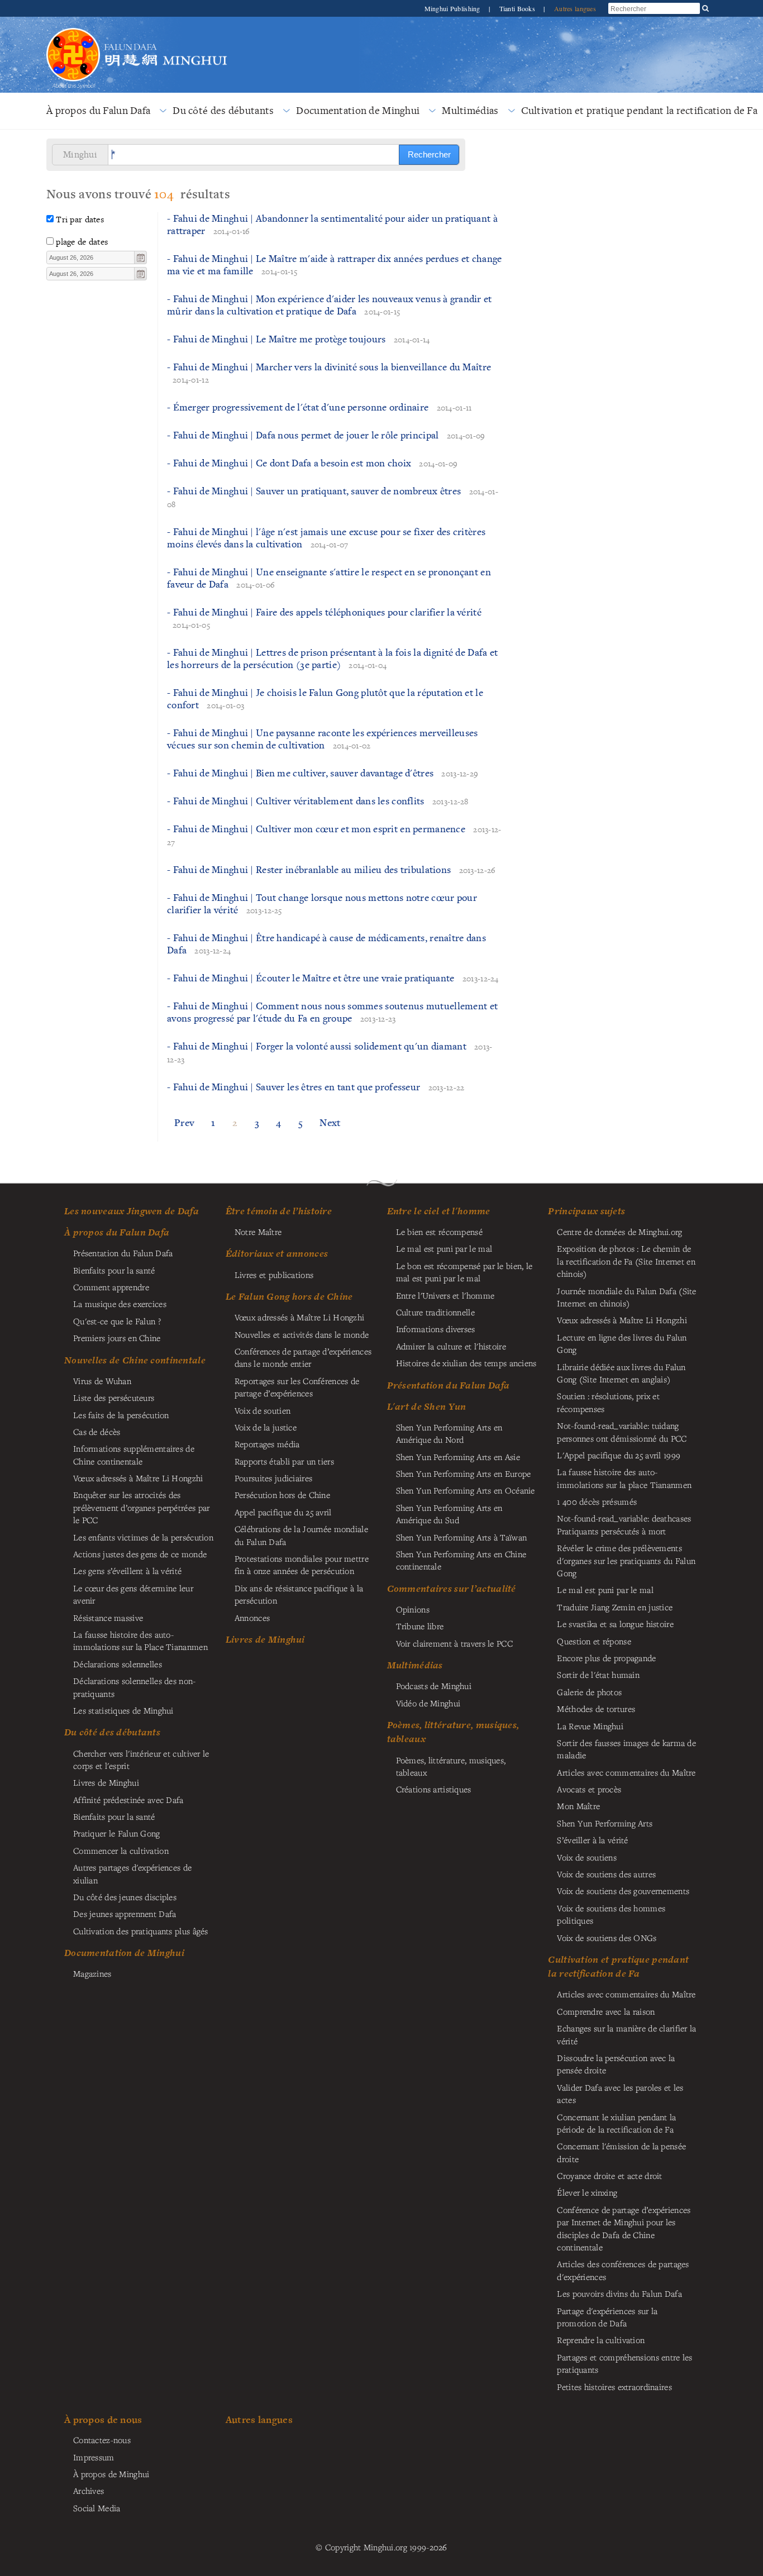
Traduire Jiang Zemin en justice (615, 1607)
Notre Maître (258, 1232)
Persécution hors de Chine (282, 1495)
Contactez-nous (102, 2440)
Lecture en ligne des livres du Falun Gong (622, 1343)
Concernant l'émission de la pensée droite (621, 2152)
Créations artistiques (434, 1789)
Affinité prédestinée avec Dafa (128, 1800)
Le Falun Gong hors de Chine (289, 1296)
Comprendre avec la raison (606, 2011)
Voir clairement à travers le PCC (454, 1643)
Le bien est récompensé (439, 1232)
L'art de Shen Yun (427, 1406)
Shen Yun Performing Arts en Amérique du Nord (449, 1433)
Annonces (252, 1618)
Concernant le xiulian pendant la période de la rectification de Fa (616, 2123)
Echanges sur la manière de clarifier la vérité (626, 2034)
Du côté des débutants (223, 110)
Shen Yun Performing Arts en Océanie (466, 1490)
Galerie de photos (589, 1692)
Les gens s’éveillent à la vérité (127, 1571)
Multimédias (470, 110)
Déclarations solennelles (118, 1664)
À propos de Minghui (111, 2474)
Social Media (97, 2508)
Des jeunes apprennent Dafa (125, 1914)
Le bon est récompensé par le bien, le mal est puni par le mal (464, 1272)
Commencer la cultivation (121, 1850)
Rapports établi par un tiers (284, 1461)
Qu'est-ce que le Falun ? (117, 1321)
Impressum (94, 2457)
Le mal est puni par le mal (444, 1248)
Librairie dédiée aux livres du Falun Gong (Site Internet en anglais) (621, 1373)
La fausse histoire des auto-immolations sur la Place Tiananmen (140, 1640)
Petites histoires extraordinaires (614, 2387)
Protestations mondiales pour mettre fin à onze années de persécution (302, 1564)
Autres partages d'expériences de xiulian (132, 1873)
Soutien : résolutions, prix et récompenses (608, 1402)
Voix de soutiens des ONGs (607, 1938)
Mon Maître (578, 1806)
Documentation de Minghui (358, 110)
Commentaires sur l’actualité (452, 1588)
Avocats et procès (589, 1789)
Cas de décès (97, 1432)
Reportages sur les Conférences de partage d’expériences (297, 1387)
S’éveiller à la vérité (592, 1840)
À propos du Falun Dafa (98, 110)
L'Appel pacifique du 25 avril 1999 (619, 1455)
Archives (89, 2491)
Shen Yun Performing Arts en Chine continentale (461, 1560)
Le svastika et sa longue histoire (615, 1624)
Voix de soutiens (587, 1857)
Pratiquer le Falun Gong (117, 1833)
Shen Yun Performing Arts (605, 1823)
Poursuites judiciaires (273, 1478)
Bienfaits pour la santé (114, 1270)
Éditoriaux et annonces (277, 1253)
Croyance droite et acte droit (609, 2176)
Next (330, 1122)
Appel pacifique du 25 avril (283, 1512)
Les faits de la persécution (121, 1415)
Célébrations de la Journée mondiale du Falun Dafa (301, 1535)
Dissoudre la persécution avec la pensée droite (616, 2064)
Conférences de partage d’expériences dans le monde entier (303, 1357)
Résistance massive (108, 1618)
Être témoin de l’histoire (279, 1211)
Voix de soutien (263, 1410)
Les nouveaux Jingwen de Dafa (132, 1211)
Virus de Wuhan (102, 1381)
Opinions (413, 1609)
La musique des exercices (120, 1304)
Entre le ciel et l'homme (439, 1211)
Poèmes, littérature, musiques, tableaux (451, 1766)
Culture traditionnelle (435, 1312)
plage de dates (82, 242)
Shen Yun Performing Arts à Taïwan (462, 1537)
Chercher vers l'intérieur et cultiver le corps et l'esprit (141, 1759)
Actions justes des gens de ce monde (140, 1554)
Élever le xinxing (587, 2192)
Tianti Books (518, 8)
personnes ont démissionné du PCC (622, 1432)
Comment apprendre (111, 1287)
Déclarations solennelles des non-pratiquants (135, 1687)
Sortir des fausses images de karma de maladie (626, 1749)
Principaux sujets (586, 1211)
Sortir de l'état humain (598, 1675)
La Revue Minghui (590, 1726)
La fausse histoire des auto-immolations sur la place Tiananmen (624, 1478)
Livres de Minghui (265, 1639)
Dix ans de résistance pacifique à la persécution (299, 1594)
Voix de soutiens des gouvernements (623, 1891)
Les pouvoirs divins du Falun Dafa (619, 2293)
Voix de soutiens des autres (606, 1874)
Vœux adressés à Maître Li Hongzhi (622, 1320)
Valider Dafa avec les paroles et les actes (620, 2093)
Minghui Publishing (453, 8)
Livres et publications (274, 1275)
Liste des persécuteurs (114, 1397)
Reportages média (267, 1444)
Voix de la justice (266, 1427)
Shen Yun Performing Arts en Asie (458, 1457)
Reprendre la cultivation (601, 2340)
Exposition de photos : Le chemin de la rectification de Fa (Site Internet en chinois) (626, 1261)
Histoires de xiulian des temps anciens (466, 1363)
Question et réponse (594, 1641)
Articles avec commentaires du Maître (626, 1772)
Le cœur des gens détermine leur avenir (133, 1594)
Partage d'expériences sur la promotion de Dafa (607, 2317)
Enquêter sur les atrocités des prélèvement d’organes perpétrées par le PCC (141, 1507)
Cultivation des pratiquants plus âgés (141, 1931)
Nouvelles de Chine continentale (135, 1360)
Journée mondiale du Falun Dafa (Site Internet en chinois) (626, 1297)
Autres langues (575, 8)
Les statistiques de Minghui (123, 1710)
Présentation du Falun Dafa (123, 1253)
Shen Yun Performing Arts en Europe (464, 1473)
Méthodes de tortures (596, 1709)
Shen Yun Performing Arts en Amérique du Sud (449, 1514)
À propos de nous (103, 2419)
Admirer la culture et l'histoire (451, 1346)
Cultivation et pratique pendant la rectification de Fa (618, 1966)
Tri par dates (80, 219)
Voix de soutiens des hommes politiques (611, 1914)
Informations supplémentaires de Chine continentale (134, 1454)
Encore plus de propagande (606, 1658)
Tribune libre (420, 1626)
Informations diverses (436, 1329)
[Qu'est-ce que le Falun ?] (73, 27)
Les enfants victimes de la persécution (143, 1537)
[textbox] (91, 257)
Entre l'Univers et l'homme (445, 1295)
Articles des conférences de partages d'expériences (623, 2270)
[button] (140, 257)
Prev (184, 1122)
